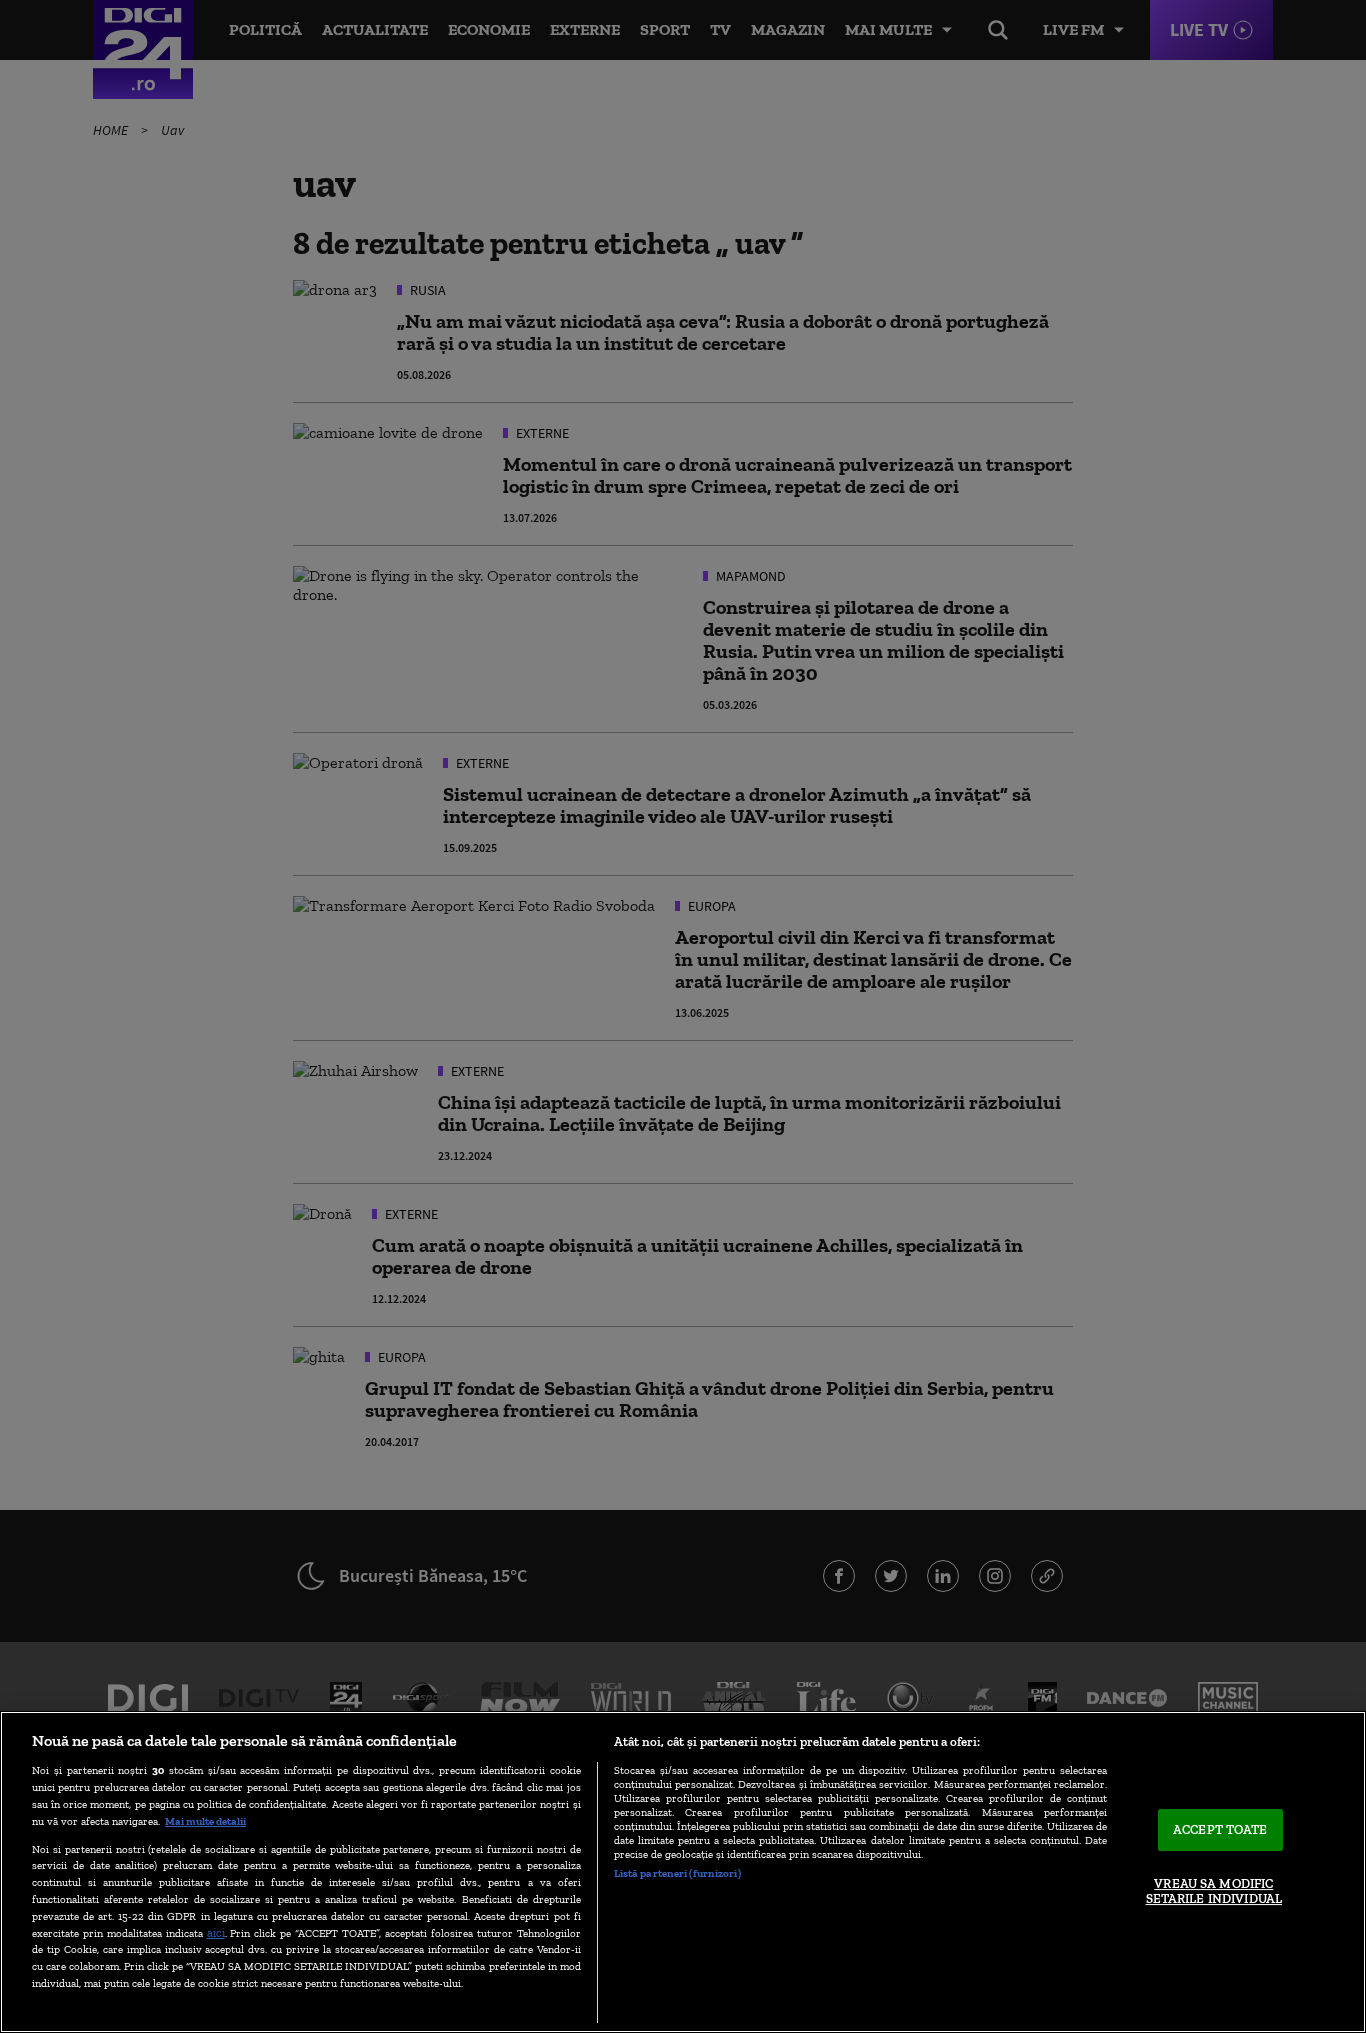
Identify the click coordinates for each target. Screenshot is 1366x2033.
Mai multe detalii (205, 1821)
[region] (683, 1872)
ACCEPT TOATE (1220, 1829)
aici (216, 1932)
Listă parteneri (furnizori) (677, 1873)
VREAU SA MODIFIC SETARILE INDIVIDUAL (1214, 1891)
